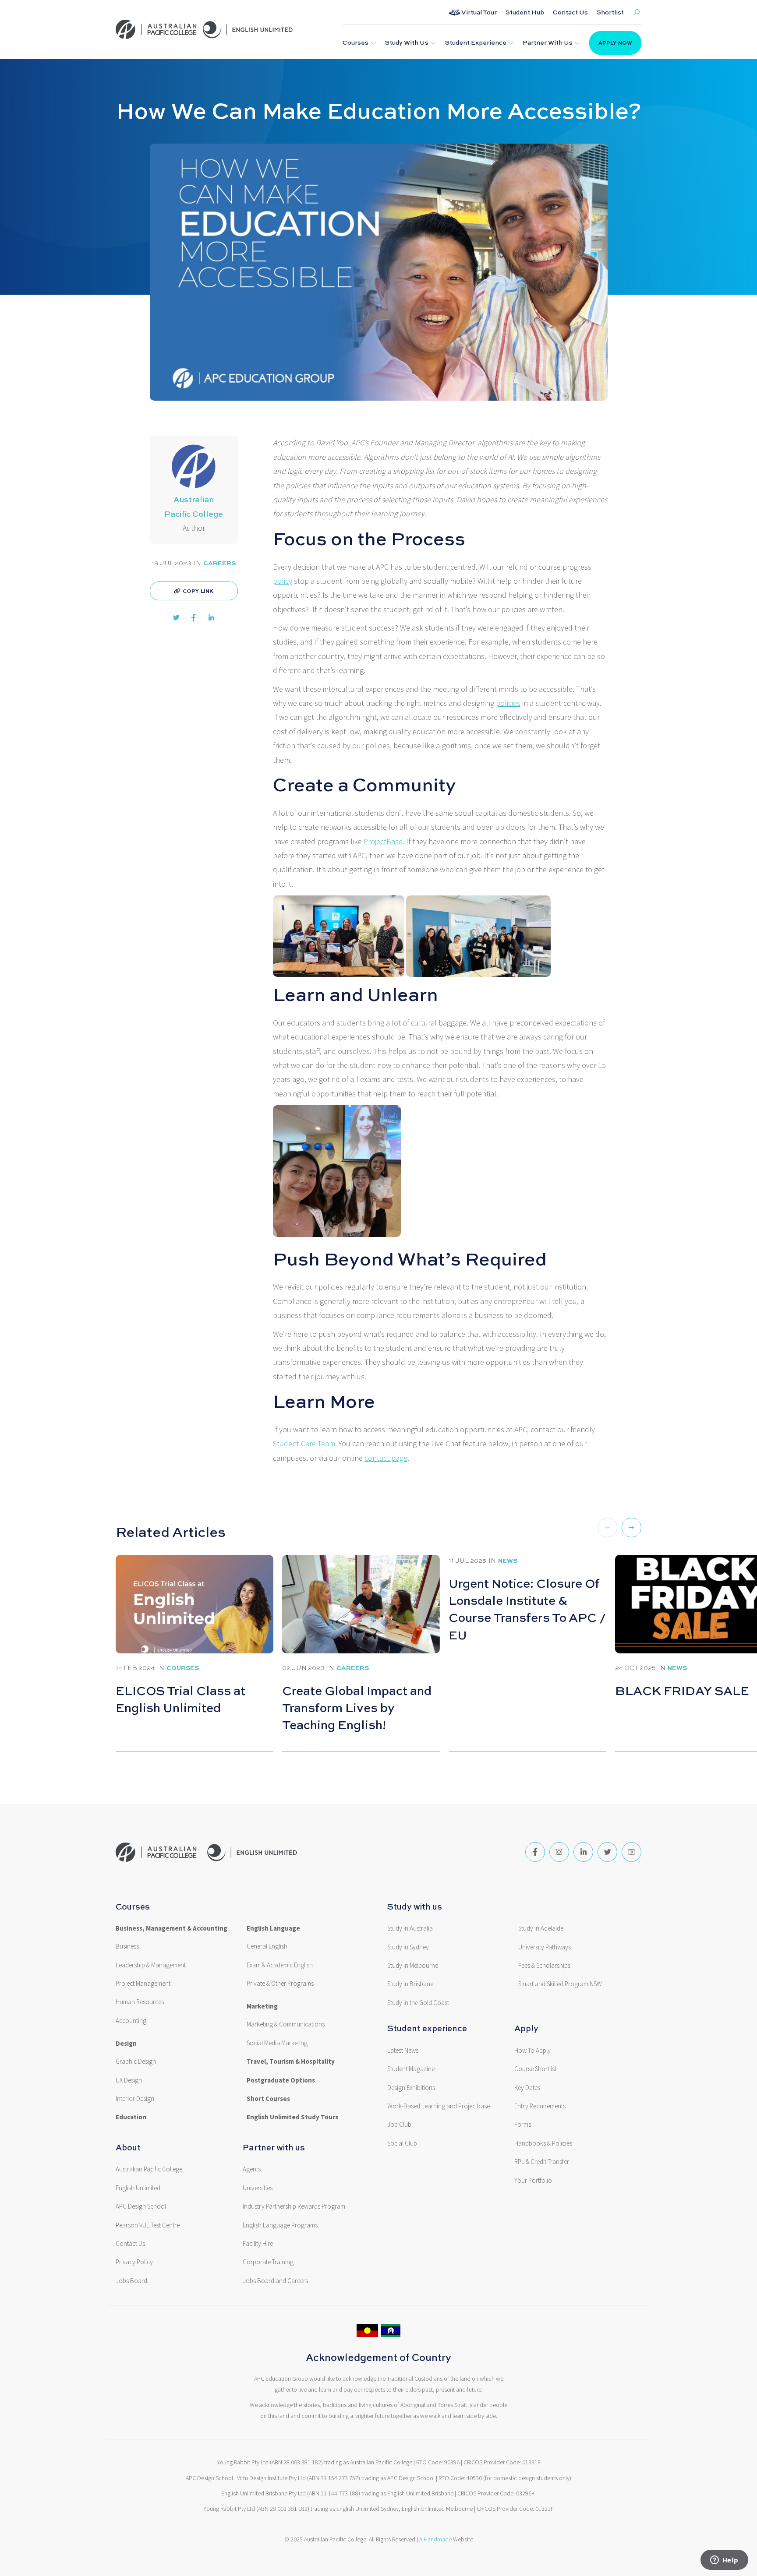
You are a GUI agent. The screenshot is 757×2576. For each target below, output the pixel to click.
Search (637, 12)
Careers (219, 563)
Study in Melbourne (413, 1966)
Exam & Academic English (280, 1965)
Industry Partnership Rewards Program (294, 2206)
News (508, 1560)
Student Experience (476, 42)
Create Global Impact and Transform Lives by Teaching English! (357, 1707)
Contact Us (570, 12)
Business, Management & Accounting (172, 1928)
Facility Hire (258, 2244)
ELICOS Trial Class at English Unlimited (180, 1699)
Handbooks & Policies (543, 2143)
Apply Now (615, 43)
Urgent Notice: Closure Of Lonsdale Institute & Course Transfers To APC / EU (527, 1609)
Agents (252, 2169)
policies (508, 703)
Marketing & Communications (286, 2024)
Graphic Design (136, 2062)
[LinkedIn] (583, 1852)
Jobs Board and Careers (275, 2281)
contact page (386, 1458)
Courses (356, 42)
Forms (523, 2125)
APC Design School (141, 2206)
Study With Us (407, 42)
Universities (258, 2188)
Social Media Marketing (277, 2043)
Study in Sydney (408, 1947)
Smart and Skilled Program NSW (560, 1984)
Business (127, 1946)
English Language (273, 1928)
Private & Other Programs (280, 1984)
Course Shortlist (535, 2069)
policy (283, 581)
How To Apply (532, 2051)
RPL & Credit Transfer (542, 2162)
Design (126, 2044)
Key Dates (527, 2088)
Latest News (403, 2051)
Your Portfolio (533, 2181)
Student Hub (525, 12)
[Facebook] (535, 1852)
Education (131, 2117)
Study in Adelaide (541, 1928)
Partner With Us (548, 42)
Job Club (399, 2125)
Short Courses (268, 2099)
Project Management (143, 1984)
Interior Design (135, 2099)
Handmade (438, 2539)
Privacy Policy (134, 2262)
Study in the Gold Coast (418, 2003)
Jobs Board (131, 2281)
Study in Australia (410, 1928)
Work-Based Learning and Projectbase (439, 2106)
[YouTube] (631, 1852)
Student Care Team (304, 1444)
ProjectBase (383, 842)
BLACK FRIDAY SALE (682, 1690)
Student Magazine (411, 2069)
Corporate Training (268, 2262)
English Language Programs (280, 2225)
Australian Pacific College (149, 2169)
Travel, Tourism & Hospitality (291, 2062)
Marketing (262, 2006)
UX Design (129, 2080)
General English (267, 1946)
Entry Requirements (540, 2106)
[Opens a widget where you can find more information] (724, 2561)
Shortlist (610, 12)
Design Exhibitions (411, 2088)
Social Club (402, 2143)
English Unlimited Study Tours (292, 2117)
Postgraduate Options (281, 2080)
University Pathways (545, 1947)
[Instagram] (559, 1852)
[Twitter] (607, 1852)
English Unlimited (138, 2188)
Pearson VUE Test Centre (148, 2225)
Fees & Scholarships (544, 1966)
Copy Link (198, 591)
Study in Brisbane (410, 1984)
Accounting (131, 2021)
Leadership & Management (151, 1965)
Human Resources (140, 2002)
